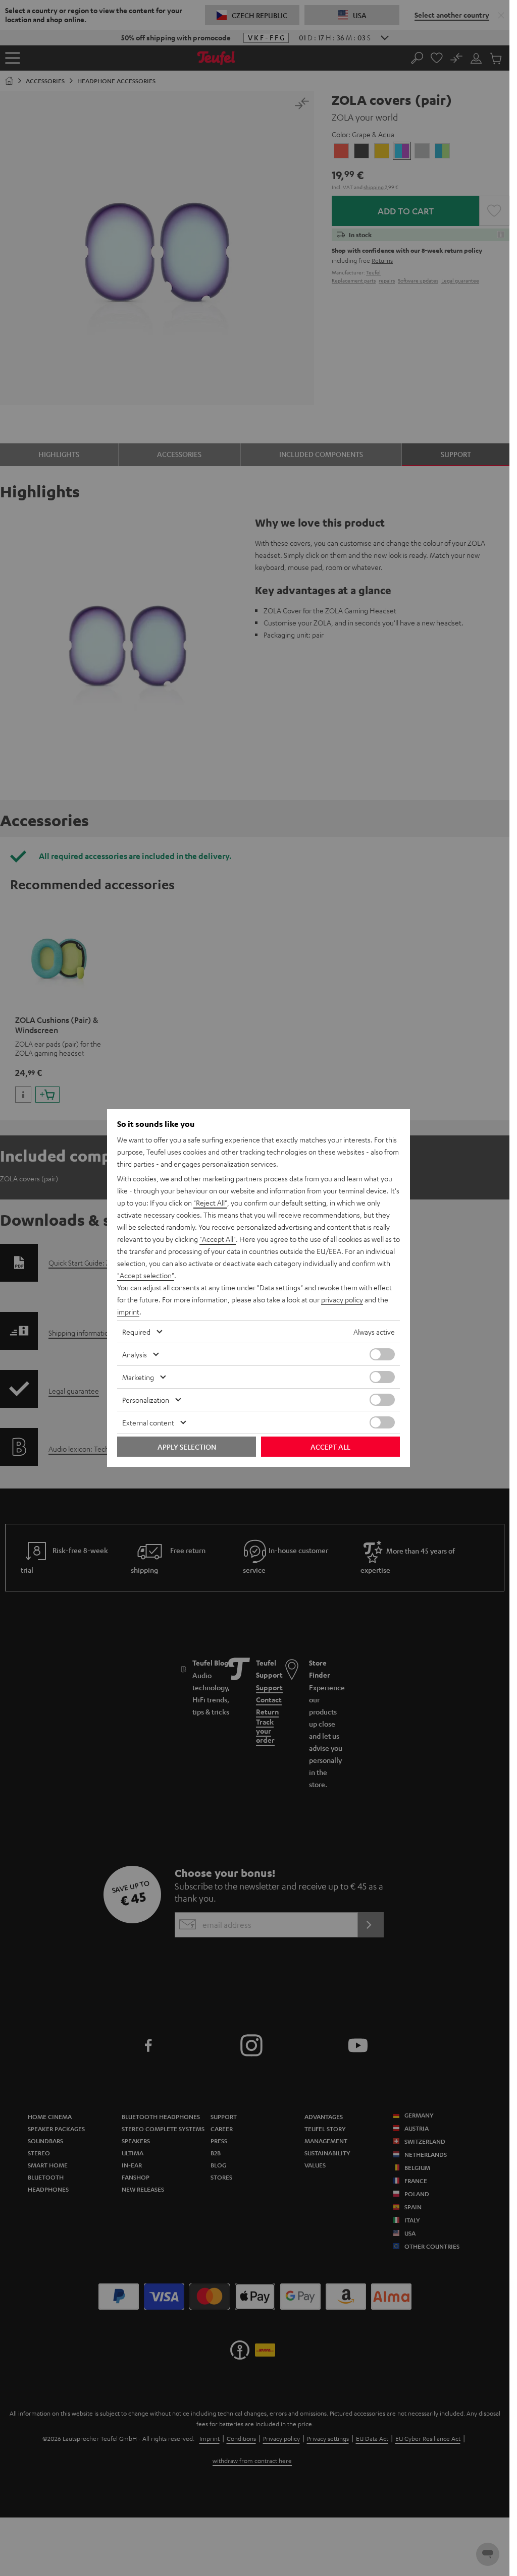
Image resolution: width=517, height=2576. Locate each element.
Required (136, 1332)
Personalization (146, 1400)
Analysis (135, 1354)
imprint (128, 1311)
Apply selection (187, 1447)
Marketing (138, 1377)
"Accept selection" (146, 1275)
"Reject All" (210, 1203)
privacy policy (342, 1299)
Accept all (330, 1447)
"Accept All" (218, 1239)
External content (148, 1422)
